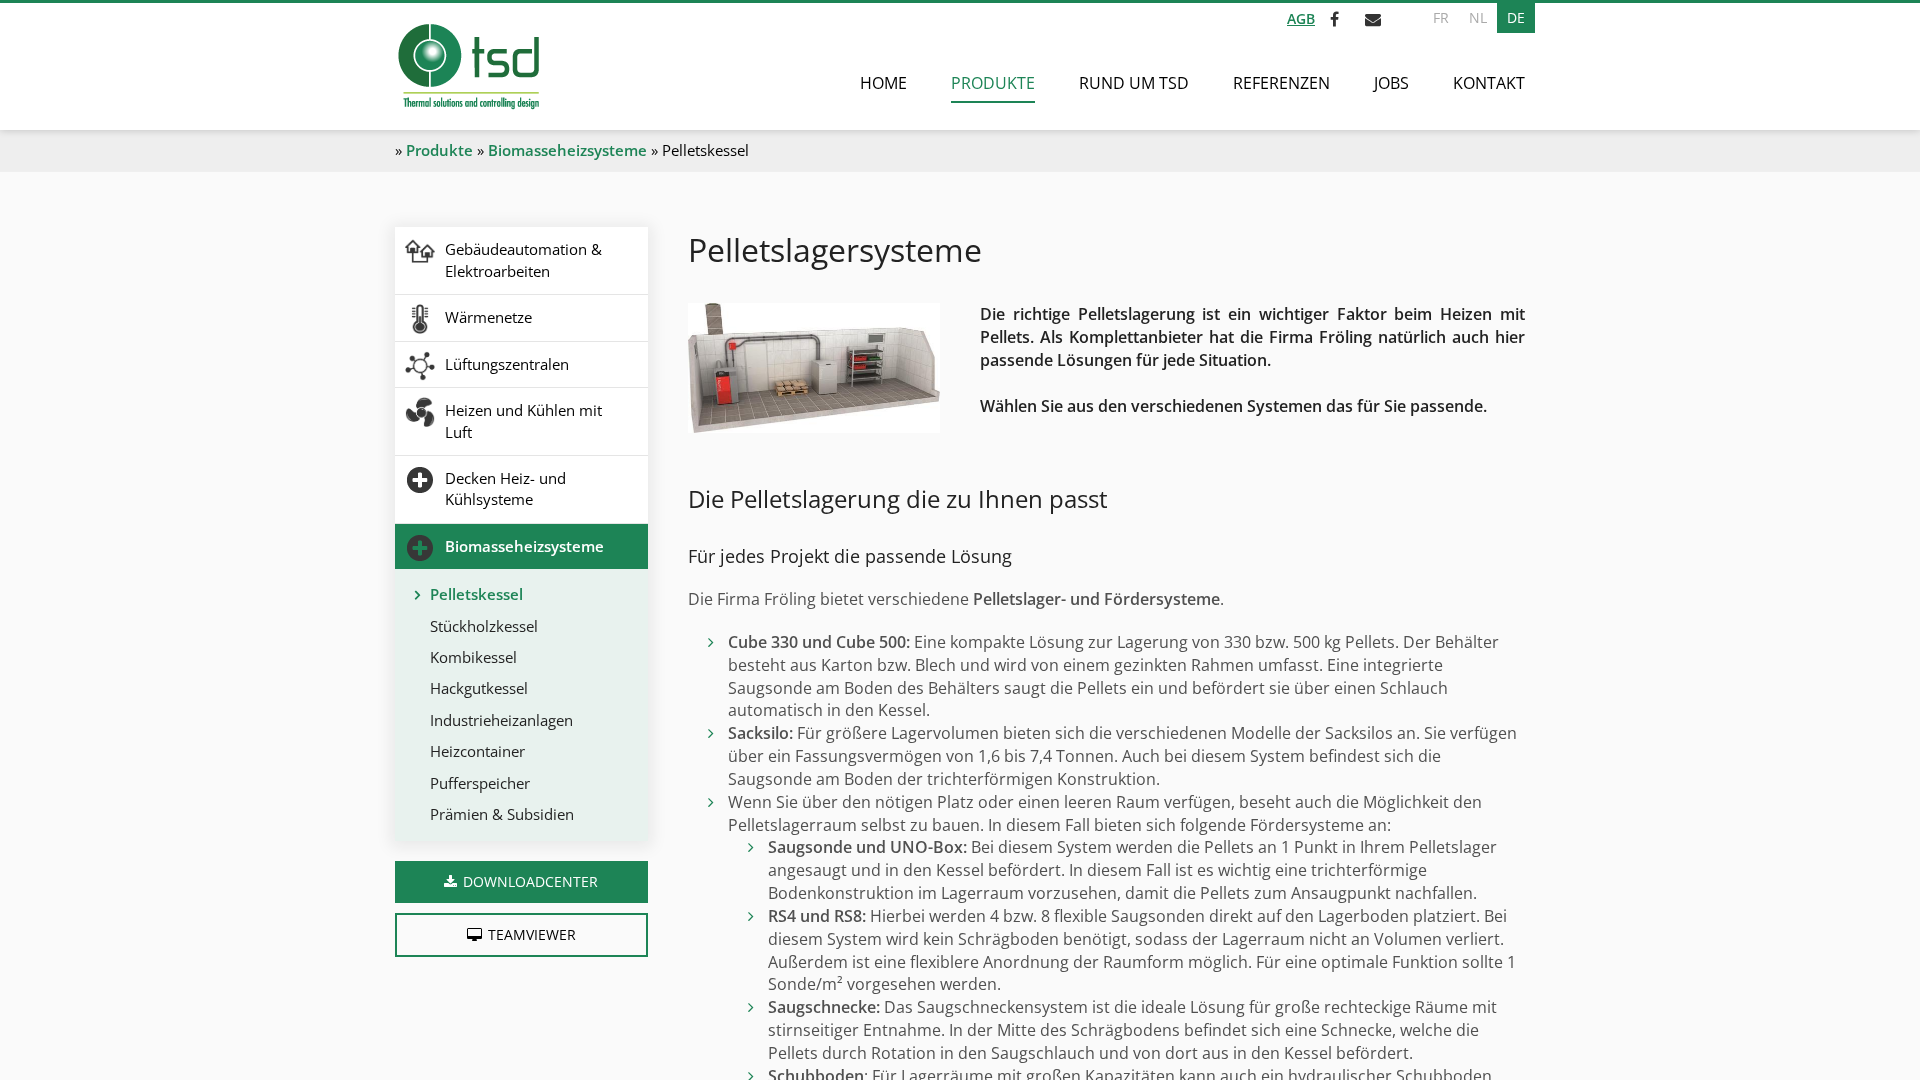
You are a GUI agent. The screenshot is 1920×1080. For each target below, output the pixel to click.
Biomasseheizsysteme (567, 150)
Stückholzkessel (484, 626)
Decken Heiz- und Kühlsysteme (505, 488)
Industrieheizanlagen (501, 720)
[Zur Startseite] (467, 66)
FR (1441, 17)
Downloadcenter (530, 881)
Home (883, 83)
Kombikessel (473, 657)
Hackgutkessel (479, 688)
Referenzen (1281, 83)
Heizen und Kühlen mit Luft (523, 420)
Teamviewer (532, 934)
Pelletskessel (476, 594)
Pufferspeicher (480, 783)
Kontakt (1489, 83)
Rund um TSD (1134, 83)
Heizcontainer (477, 751)
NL (1478, 17)
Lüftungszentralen (507, 364)
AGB (1301, 18)
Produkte (993, 83)
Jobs (1391, 83)
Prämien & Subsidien (502, 814)
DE (1516, 17)
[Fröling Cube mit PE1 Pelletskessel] (814, 368)
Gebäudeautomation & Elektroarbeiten (523, 259)
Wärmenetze (488, 317)
